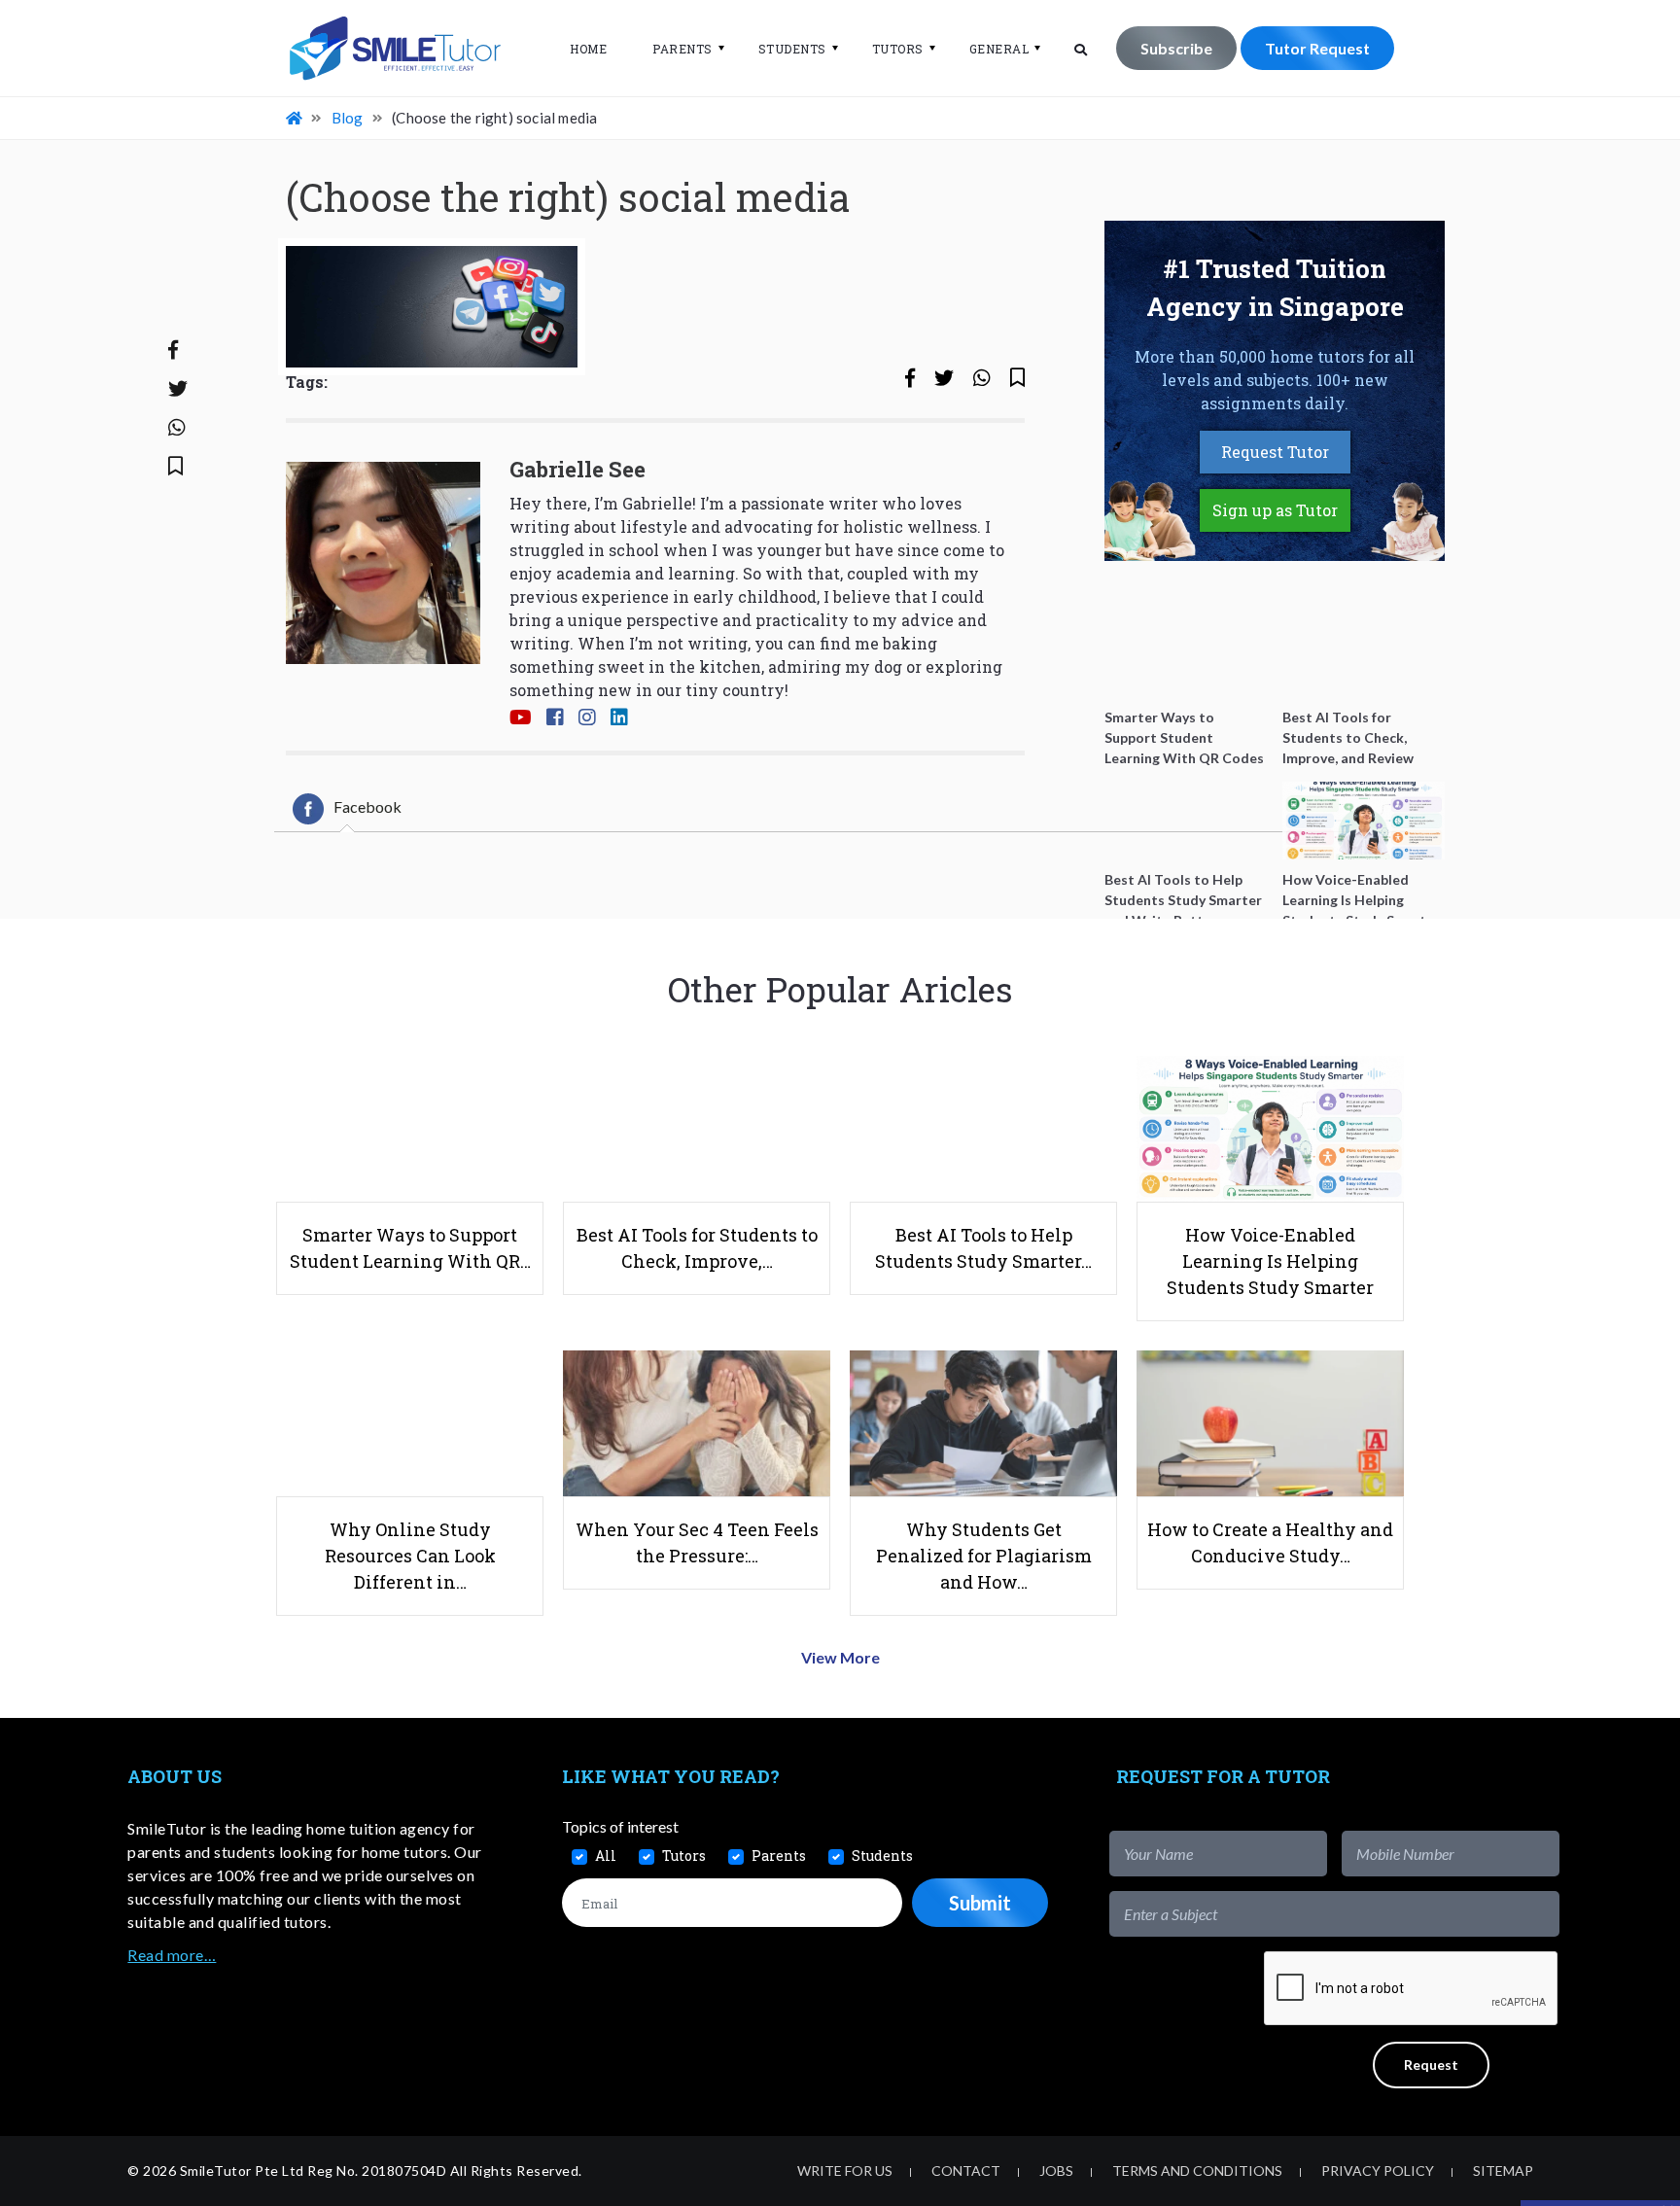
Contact (966, 2171)
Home (588, 49)
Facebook (367, 806)
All (606, 1856)
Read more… (172, 1955)
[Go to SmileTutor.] (296, 118)
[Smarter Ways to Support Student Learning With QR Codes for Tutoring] (1186, 658)
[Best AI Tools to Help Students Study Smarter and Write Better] (1186, 821)
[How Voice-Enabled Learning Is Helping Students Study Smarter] (1364, 821)
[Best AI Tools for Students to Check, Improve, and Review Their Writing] (1364, 658)
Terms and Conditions (1197, 2171)
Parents (682, 49)
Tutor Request (1317, 48)
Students (792, 49)
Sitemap (1503, 2171)
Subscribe (1176, 48)
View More (840, 1657)
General (999, 49)
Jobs (1056, 2171)
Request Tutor (1275, 452)
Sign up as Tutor (1275, 510)
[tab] (347, 809)
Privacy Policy (1378, 2171)
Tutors (898, 49)
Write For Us (845, 2171)
